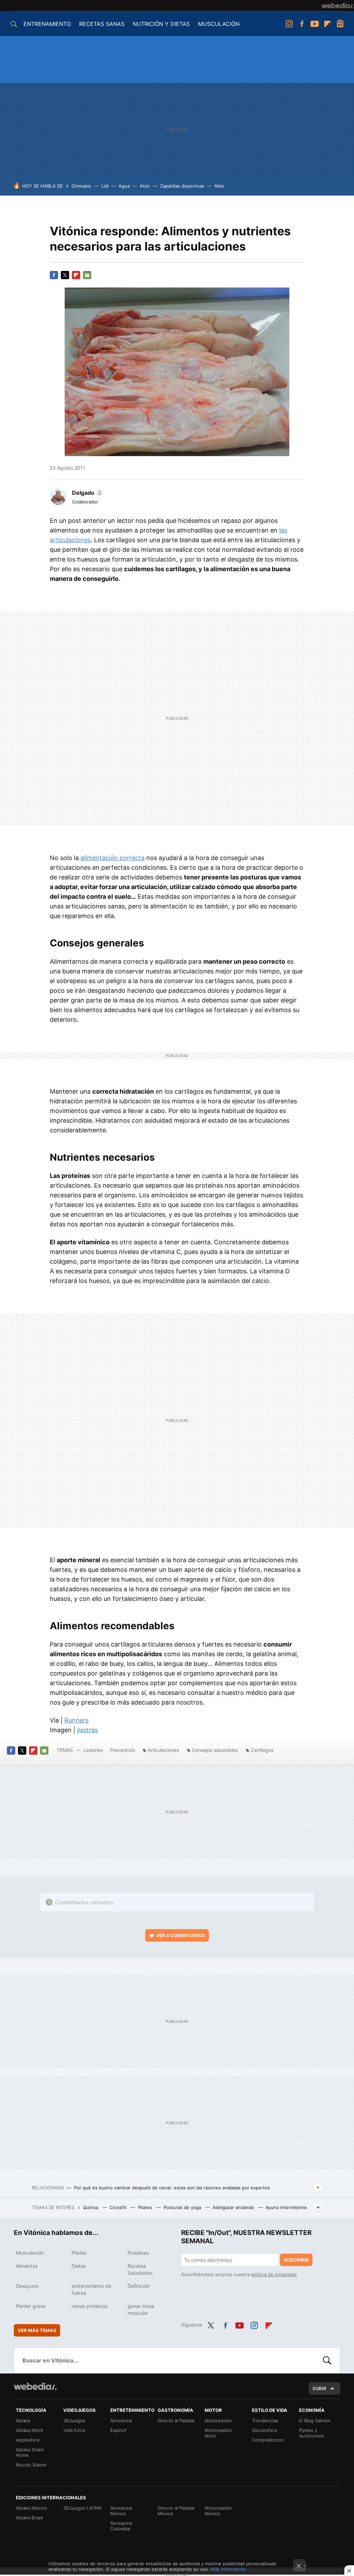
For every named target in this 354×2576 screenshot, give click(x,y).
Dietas (79, 2266)
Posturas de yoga (183, 2207)
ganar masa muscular (141, 2309)
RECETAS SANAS (102, 24)
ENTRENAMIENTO (47, 24)
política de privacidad (274, 2274)
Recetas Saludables (140, 2269)
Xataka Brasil (29, 2518)
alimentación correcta (113, 858)
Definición (139, 2286)
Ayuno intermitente (286, 2207)
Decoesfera (264, 2430)
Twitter (65, 275)
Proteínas (138, 2253)
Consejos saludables (215, 1750)
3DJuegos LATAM (82, 2508)
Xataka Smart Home (30, 2452)
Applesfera (28, 2440)
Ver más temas (37, 2330)
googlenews (340, 24)
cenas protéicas (90, 2306)
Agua (124, 186)
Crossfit (119, 2207)
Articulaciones (163, 1750)
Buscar (327, 2360)
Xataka (23, 2421)
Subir (319, 2388)
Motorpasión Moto (218, 2433)
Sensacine (121, 2421)
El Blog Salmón (315, 2421)
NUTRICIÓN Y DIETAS (161, 24)
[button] (87, 493)
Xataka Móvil (29, 2430)
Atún (145, 186)
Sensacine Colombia (121, 2526)
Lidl (105, 186)
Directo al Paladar (176, 2421)
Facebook (302, 24)
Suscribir (296, 2260)
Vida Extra (74, 2430)
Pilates (146, 2207)
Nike (219, 186)
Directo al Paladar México (176, 2511)
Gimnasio (81, 186)
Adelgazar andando (234, 2207)
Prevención (123, 1750)
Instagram (289, 24)
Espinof (118, 2430)
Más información (228, 2569)
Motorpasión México (218, 2511)
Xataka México (31, 2508)
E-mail (87, 275)
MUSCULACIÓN (219, 24)
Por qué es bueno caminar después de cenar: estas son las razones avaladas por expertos (172, 2188)
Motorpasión (218, 2421)
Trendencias (265, 2421)
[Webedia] (338, 6)
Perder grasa (31, 2306)
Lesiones (94, 1750)
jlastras (87, 1730)
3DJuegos (74, 2421)
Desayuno (27, 2286)
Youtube (315, 24)
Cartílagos (262, 1750)
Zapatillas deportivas (182, 186)
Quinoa (91, 2207)
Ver (180, 1935)
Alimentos (27, 2266)
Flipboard (327, 24)
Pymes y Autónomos (311, 2433)
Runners (76, 1720)
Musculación (30, 2253)
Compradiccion (268, 2440)
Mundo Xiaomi (31, 2465)
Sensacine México (121, 2511)
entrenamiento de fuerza (91, 2289)
